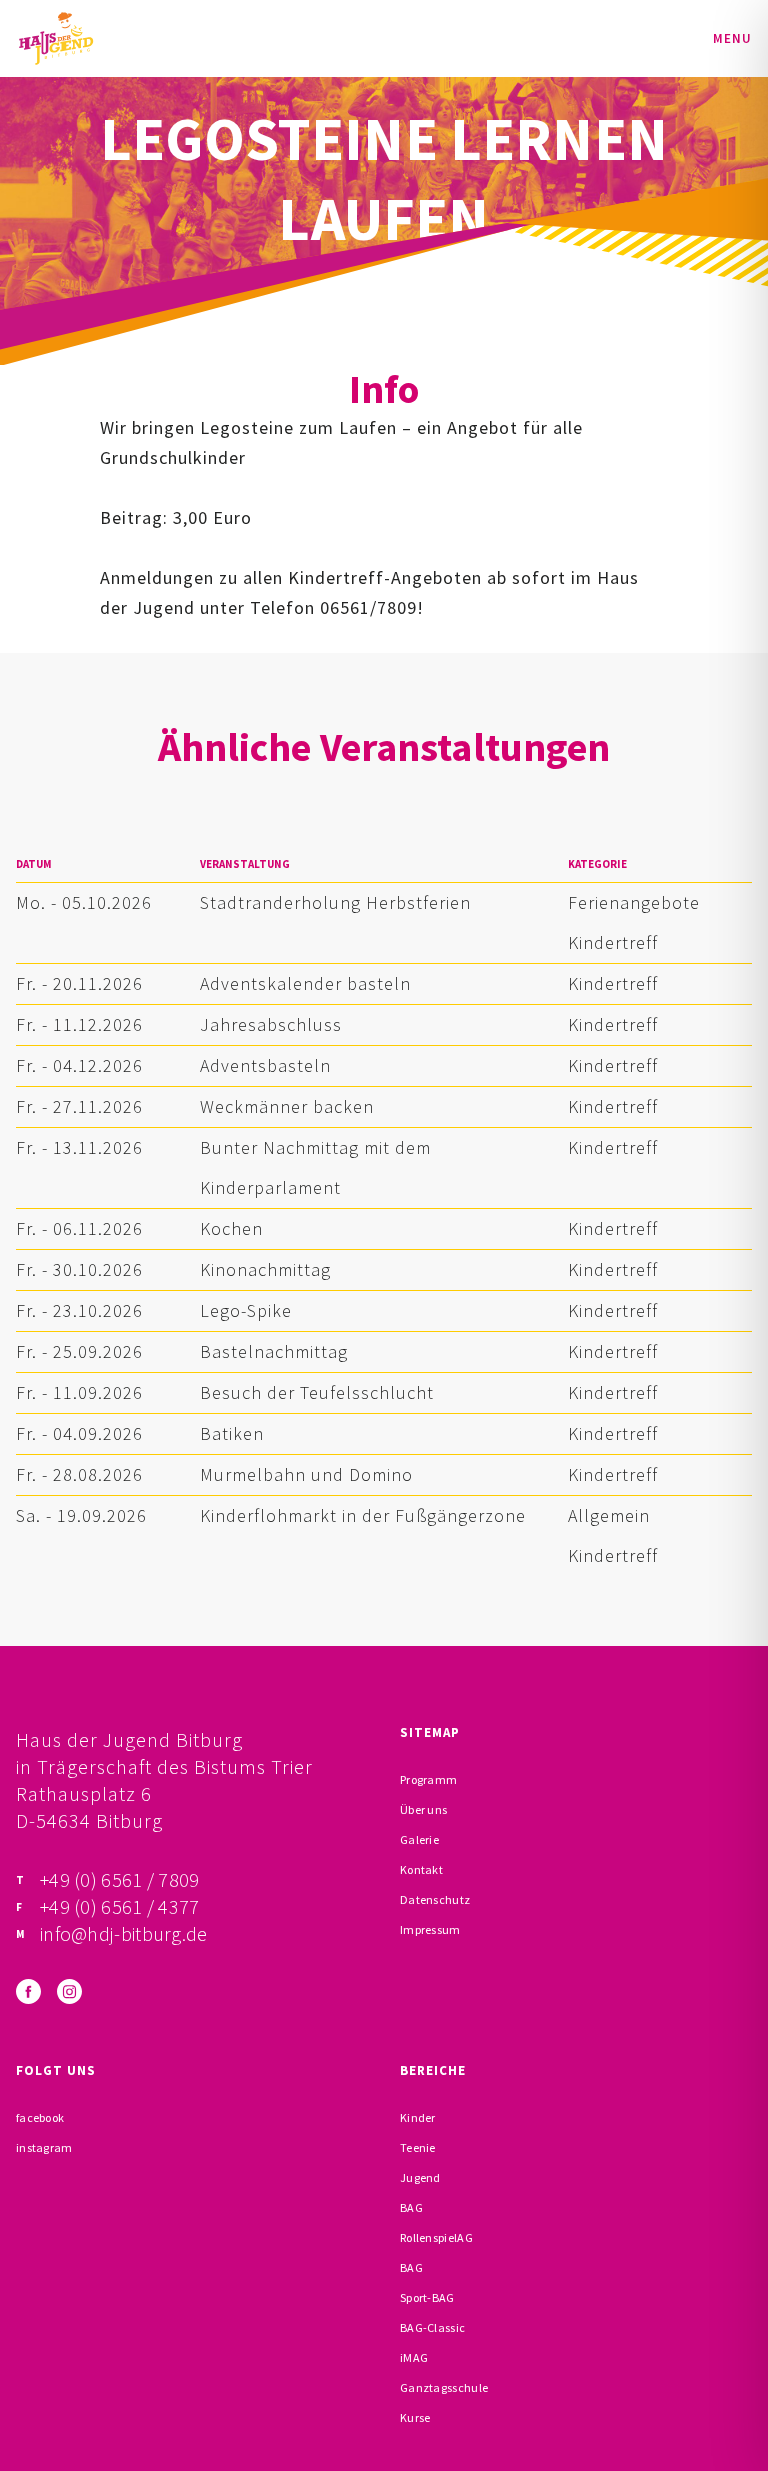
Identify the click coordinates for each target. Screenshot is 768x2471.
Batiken (232, 1433)
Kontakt (421, 1869)
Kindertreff (613, 942)
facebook (40, 2117)
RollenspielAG (436, 2237)
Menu (732, 38)
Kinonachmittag (265, 1269)
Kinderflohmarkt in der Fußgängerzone (363, 1515)
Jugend (420, 2177)
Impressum (430, 1929)
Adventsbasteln (265, 1065)
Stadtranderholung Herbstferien (335, 902)
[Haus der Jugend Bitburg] (56, 38)
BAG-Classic (432, 2327)
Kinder (418, 2117)
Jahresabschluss (271, 1024)
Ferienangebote (634, 902)
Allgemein (609, 1515)
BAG (411, 2207)
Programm (428, 1779)
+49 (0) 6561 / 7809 (120, 1879)
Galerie (419, 1839)
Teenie (418, 2147)
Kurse (415, 2417)
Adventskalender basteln (305, 983)
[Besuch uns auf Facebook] (28, 1991)
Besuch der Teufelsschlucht (317, 1392)
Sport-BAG (427, 2297)
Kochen (231, 1228)
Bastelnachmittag (274, 1351)
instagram (44, 2147)
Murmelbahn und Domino (306, 1474)
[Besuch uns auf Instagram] (69, 1991)
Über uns (423, 1809)
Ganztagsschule (444, 2387)
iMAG (414, 2357)
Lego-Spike (246, 1310)
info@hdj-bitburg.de (124, 1933)
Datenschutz (435, 1899)
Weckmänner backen (287, 1106)
